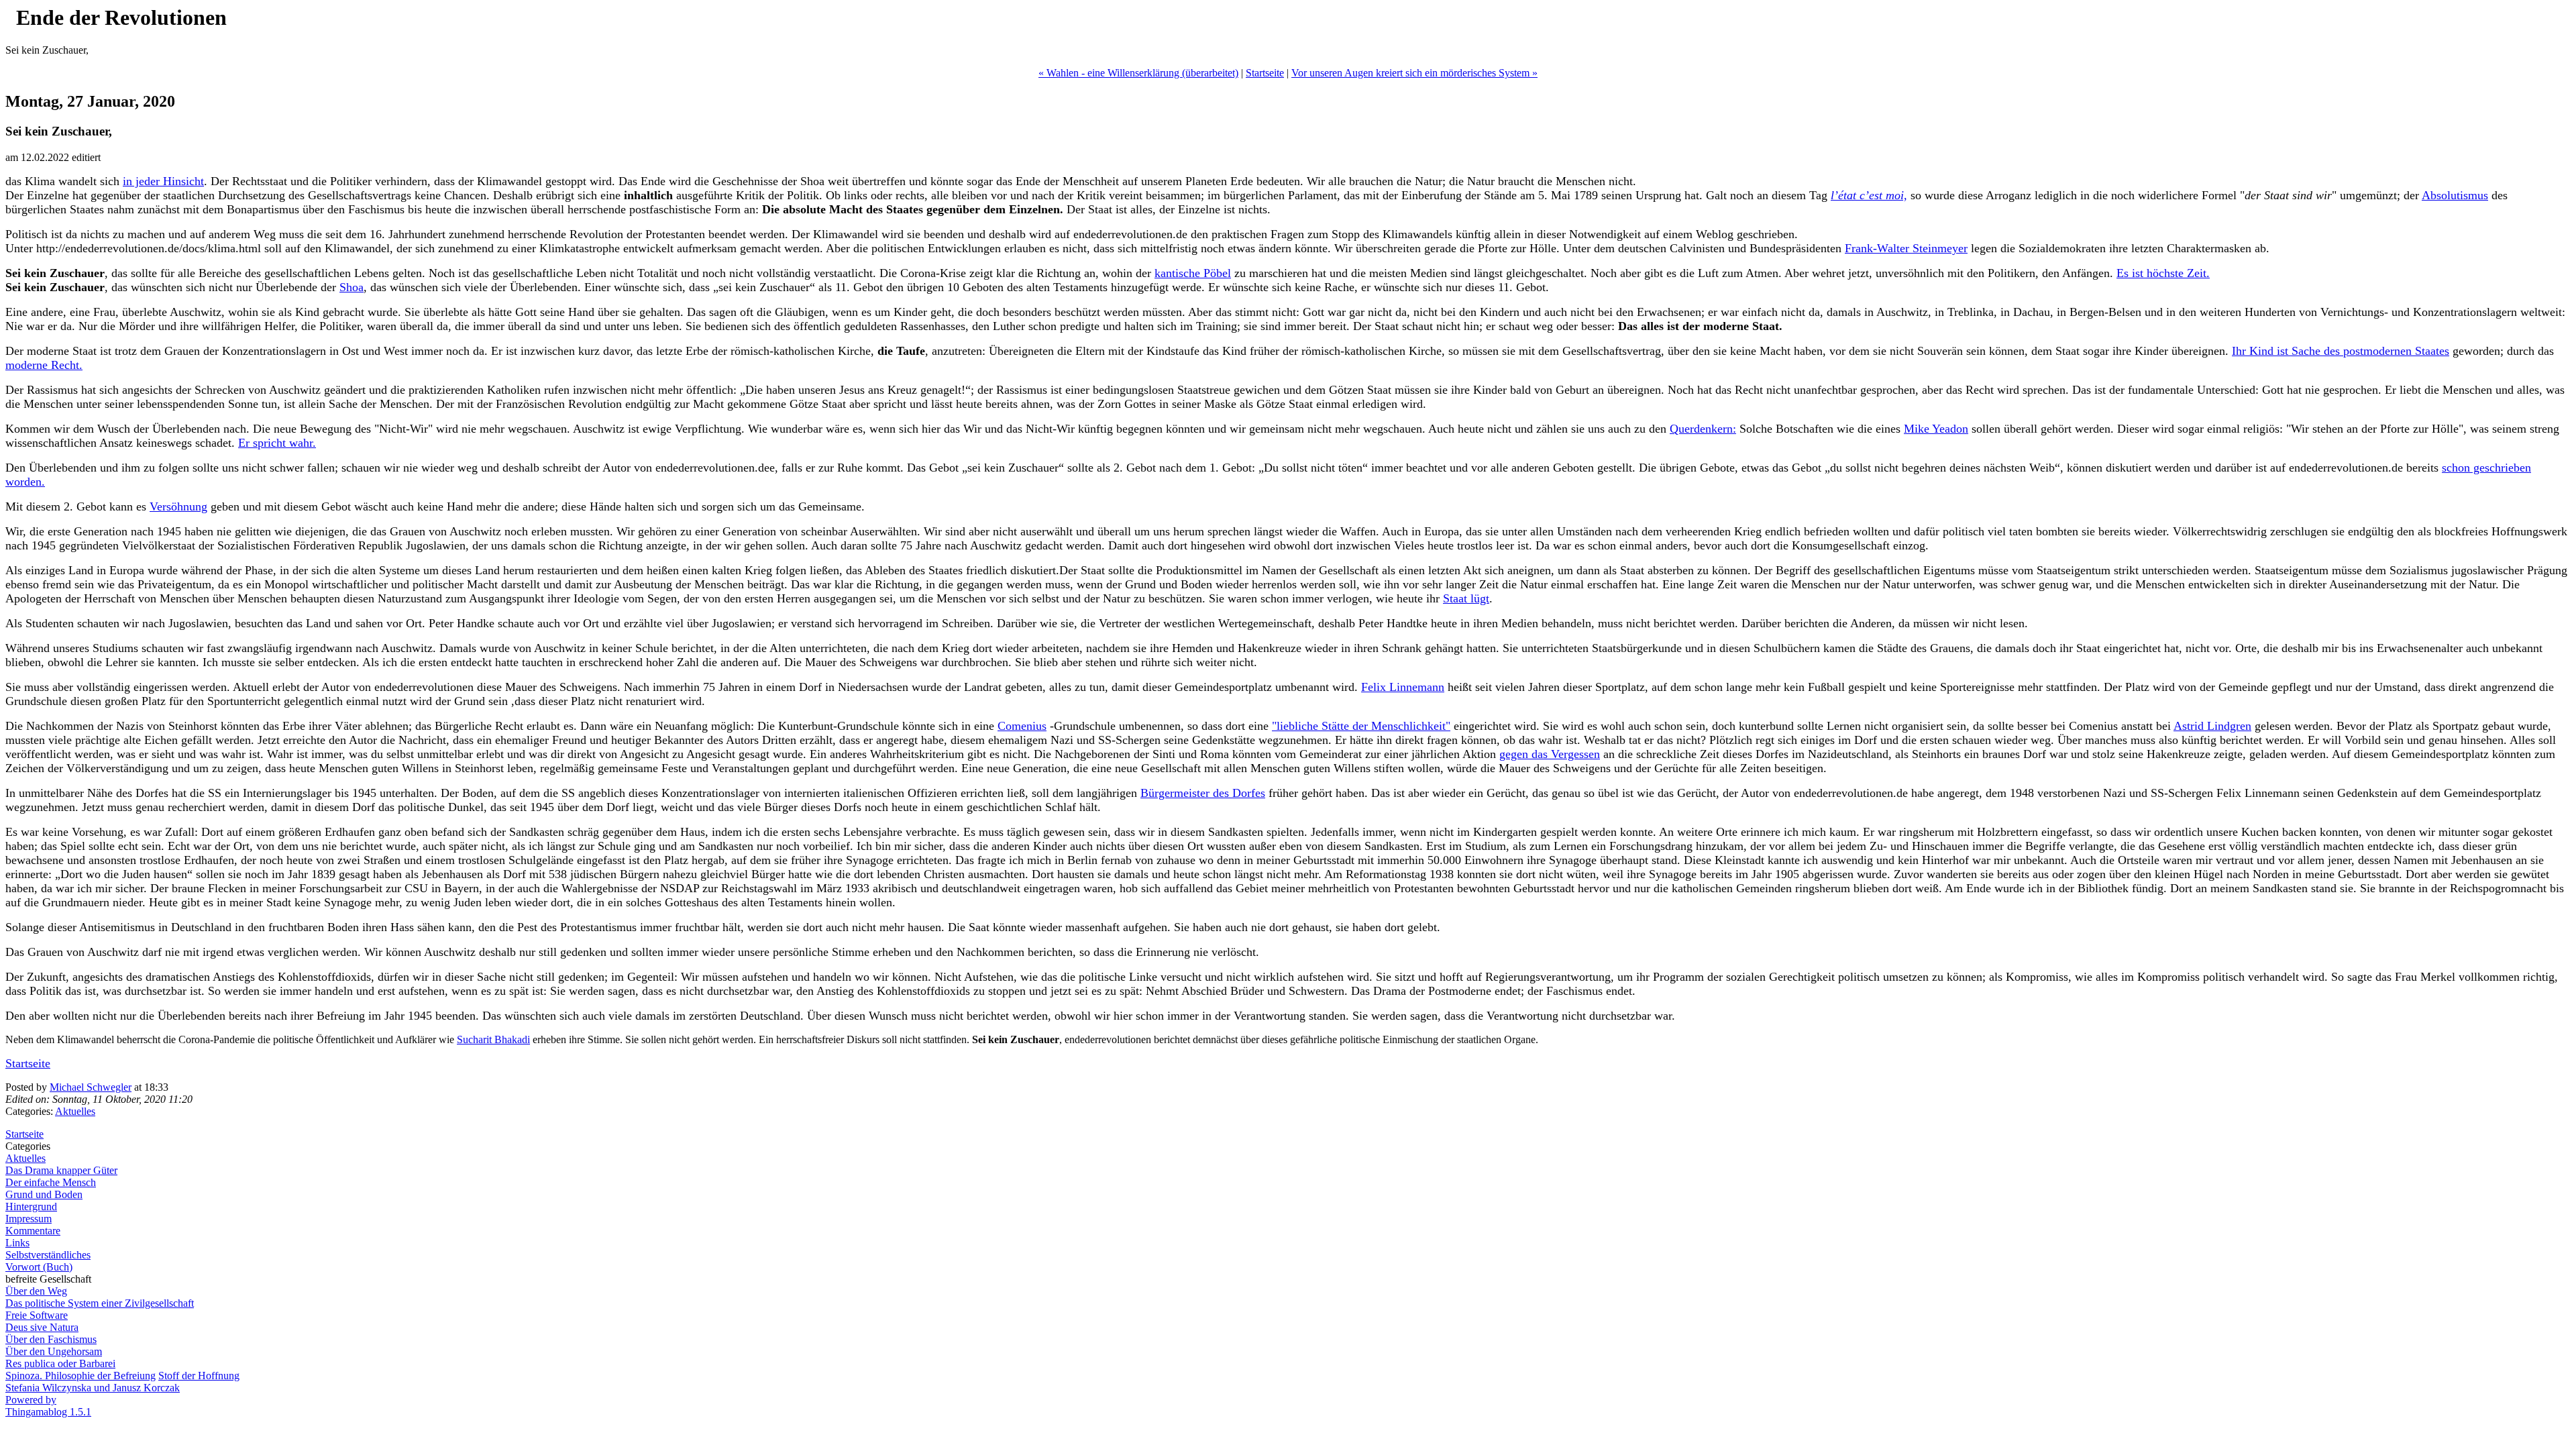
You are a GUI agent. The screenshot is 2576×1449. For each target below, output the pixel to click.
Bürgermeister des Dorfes (1203, 793)
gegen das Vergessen (1550, 754)
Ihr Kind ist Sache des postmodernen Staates (2341, 351)
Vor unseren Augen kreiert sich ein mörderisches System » (1414, 73)
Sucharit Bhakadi (493, 1039)
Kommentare (33, 1231)
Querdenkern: (1703, 429)
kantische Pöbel (1193, 273)
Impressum (29, 1219)
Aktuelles (75, 1111)
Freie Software (37, 1315)
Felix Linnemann (1403, 687)
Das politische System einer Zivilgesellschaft (100, 1303)
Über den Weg (36, 1291)
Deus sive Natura (42, 1327)
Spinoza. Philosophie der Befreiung (80, 1376)
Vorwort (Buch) (39, 1267)
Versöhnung (178, 506)
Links (17, 1243)
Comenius (1022, 726)
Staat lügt (1466, 598)
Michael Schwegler (91, 1087)
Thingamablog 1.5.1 (48, 1412)
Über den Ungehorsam (54, 1351)
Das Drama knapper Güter (61, 1170)
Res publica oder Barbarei (60, 1363)
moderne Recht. (44, 365)
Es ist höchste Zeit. (2163, 273)
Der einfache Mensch (51, 1182)
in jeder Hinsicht (163, 181)
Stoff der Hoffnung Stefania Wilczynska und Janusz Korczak (122, 1382)
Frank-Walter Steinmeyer (1906, 248)
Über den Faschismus (51, 1339)
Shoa (352, 287)
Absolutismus (2455, 195)
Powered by (31, 1400)
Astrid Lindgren (2212, 726)
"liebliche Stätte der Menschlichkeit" (1361, 726)
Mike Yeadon (1936, 429)
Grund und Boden (44, 1194)
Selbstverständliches (48, 1255)
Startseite (1265, 73)
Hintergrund (31, 1206)
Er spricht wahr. (277, 443)
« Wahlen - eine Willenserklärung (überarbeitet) (1138, 73)
